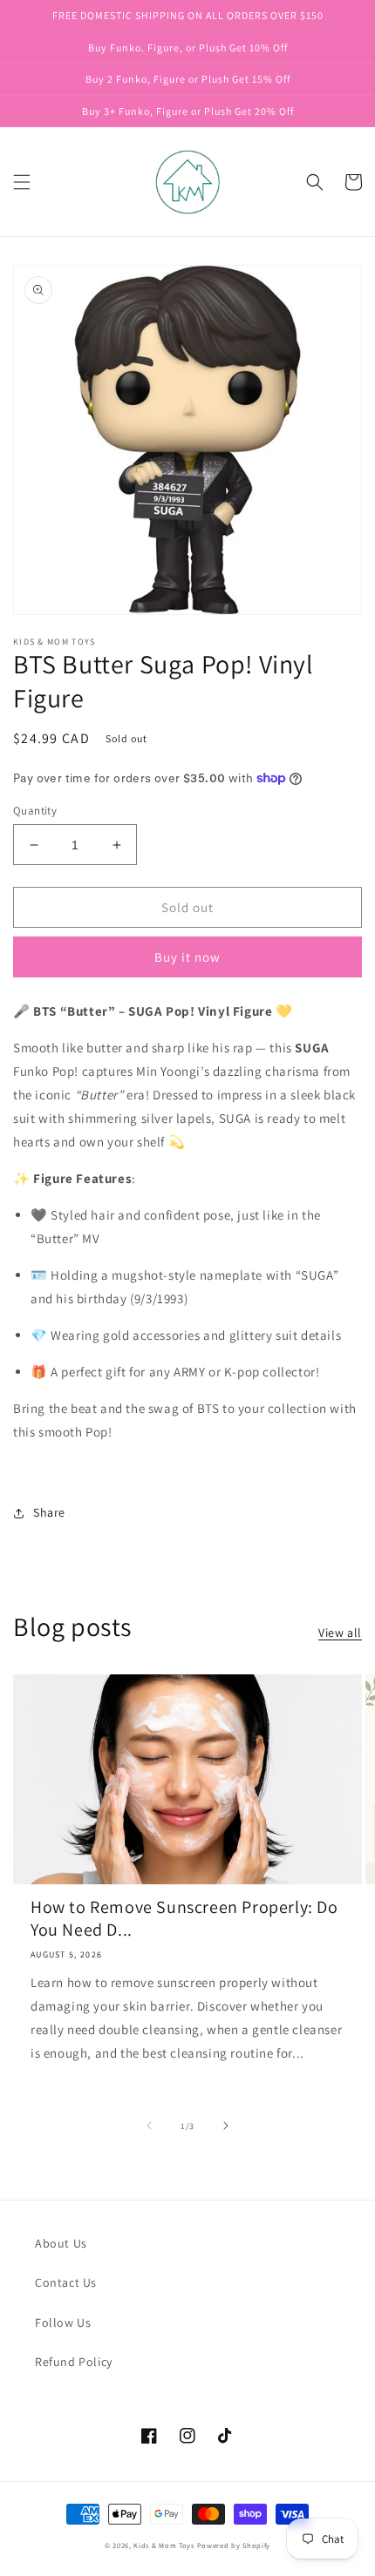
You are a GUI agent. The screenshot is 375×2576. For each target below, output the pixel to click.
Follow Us (63, 2322)
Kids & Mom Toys (164, 2545)
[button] (22, 182)
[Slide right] (226, 2126)
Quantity (35, 811)
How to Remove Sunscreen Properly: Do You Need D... (184, 1918)
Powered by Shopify (234, 2545)
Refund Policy (74, 2362)
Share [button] (49, 1512)
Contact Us (66, 2282)
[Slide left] (149, 2126)
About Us (61, 2243)
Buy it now (187, 957)
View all (340, 1633)
